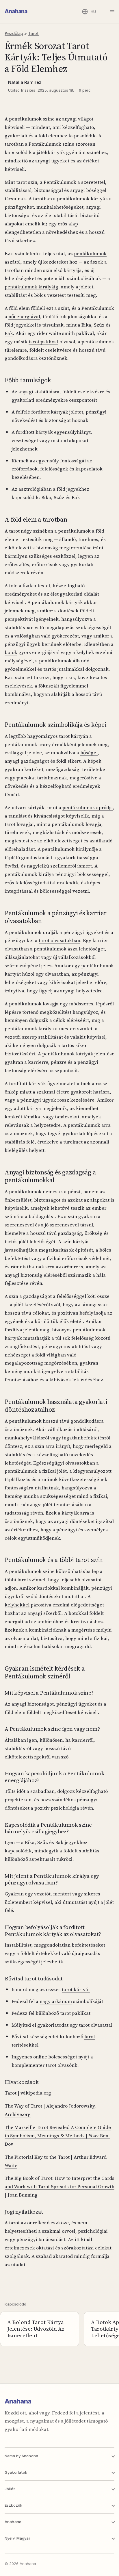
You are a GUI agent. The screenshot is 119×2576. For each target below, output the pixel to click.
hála (101, 1275)
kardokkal (48, 1588)
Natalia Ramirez (25, 82)
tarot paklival (43, 342)
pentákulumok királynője (70, 849)
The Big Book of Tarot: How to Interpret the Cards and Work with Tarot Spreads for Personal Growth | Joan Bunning (59, 2186)
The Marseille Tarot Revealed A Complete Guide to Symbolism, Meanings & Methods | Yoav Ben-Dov (58, 2136)
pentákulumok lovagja (77, 824)
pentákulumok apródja (88, 807)
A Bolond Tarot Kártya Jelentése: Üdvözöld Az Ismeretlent (36, 2329)
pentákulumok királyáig (31, 287)
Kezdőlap (14, 33)
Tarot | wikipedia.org (28, 2093)
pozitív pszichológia (57, 1808)
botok (11, 652)
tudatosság (17, 1513)
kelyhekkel (17, 1605)
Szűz (99, 325)
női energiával (24, 316)
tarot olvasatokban (59, 940)
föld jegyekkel (20, 325)
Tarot (33, 33)
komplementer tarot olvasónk (44, 2065)
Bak (9, 333)
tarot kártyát (76, 1989)
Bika (86, 325)
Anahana (16, 11)
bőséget (89, 753)
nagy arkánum (56, 2001)
